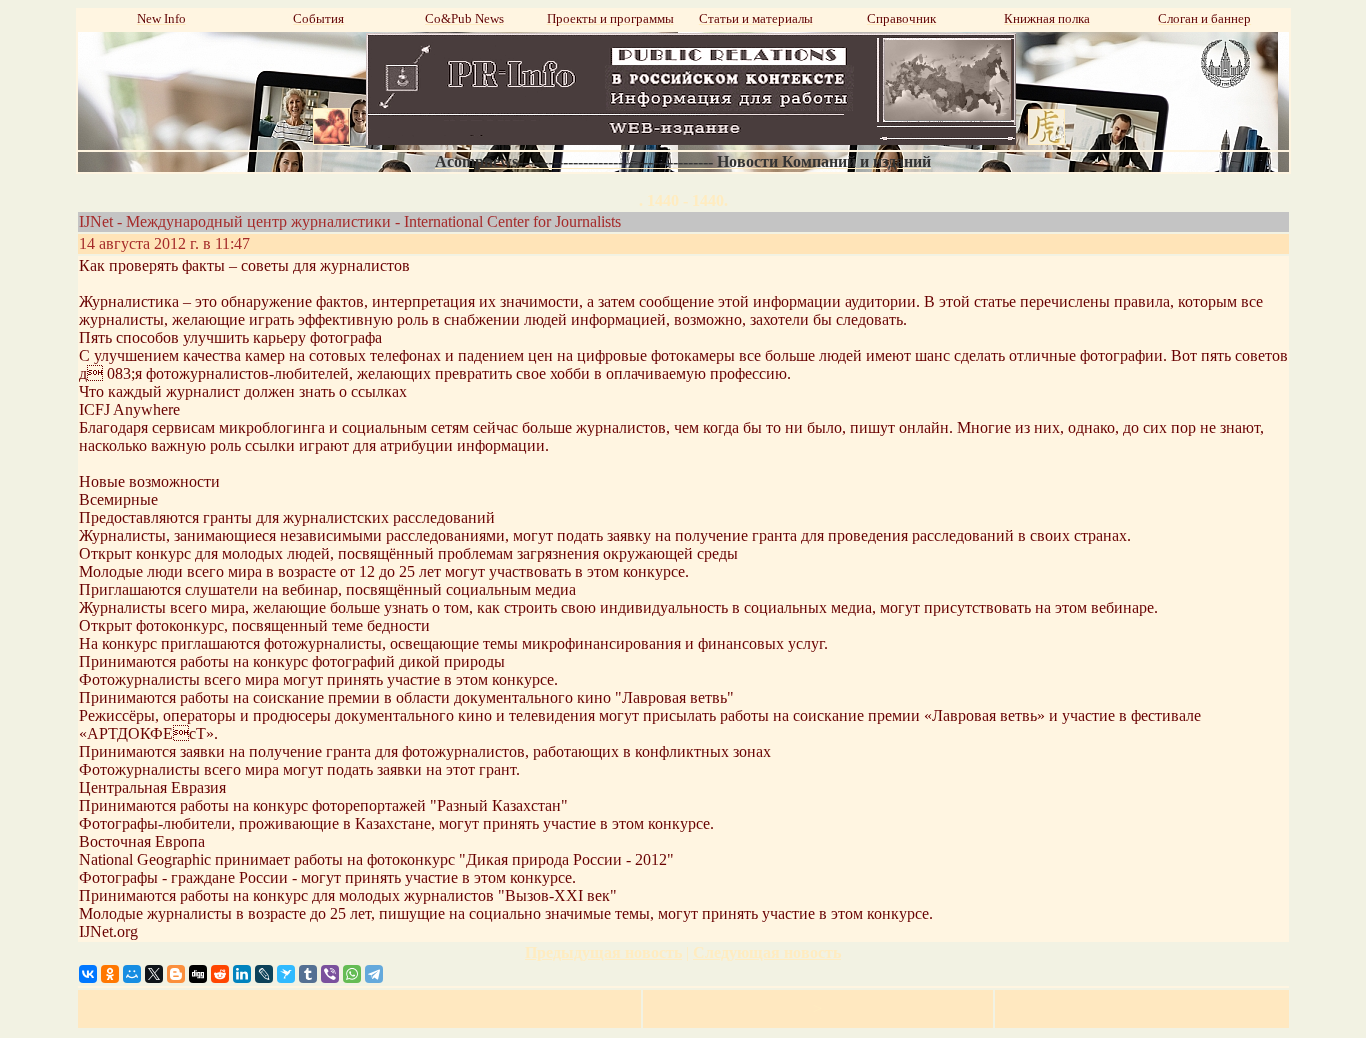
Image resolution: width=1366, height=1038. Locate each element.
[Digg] (198, 974)
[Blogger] (176, 974)
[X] (154, 974)
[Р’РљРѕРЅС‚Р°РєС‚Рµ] (88, 974)
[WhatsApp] (352, 974)
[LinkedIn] (242, 974)
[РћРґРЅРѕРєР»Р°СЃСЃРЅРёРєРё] (110, 974)
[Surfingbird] (286, 974)
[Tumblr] (308, 974)
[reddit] (220, 974)
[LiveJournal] (264, 974)
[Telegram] (374, 974)
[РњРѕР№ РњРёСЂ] (132, 974)
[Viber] (330, 974)
